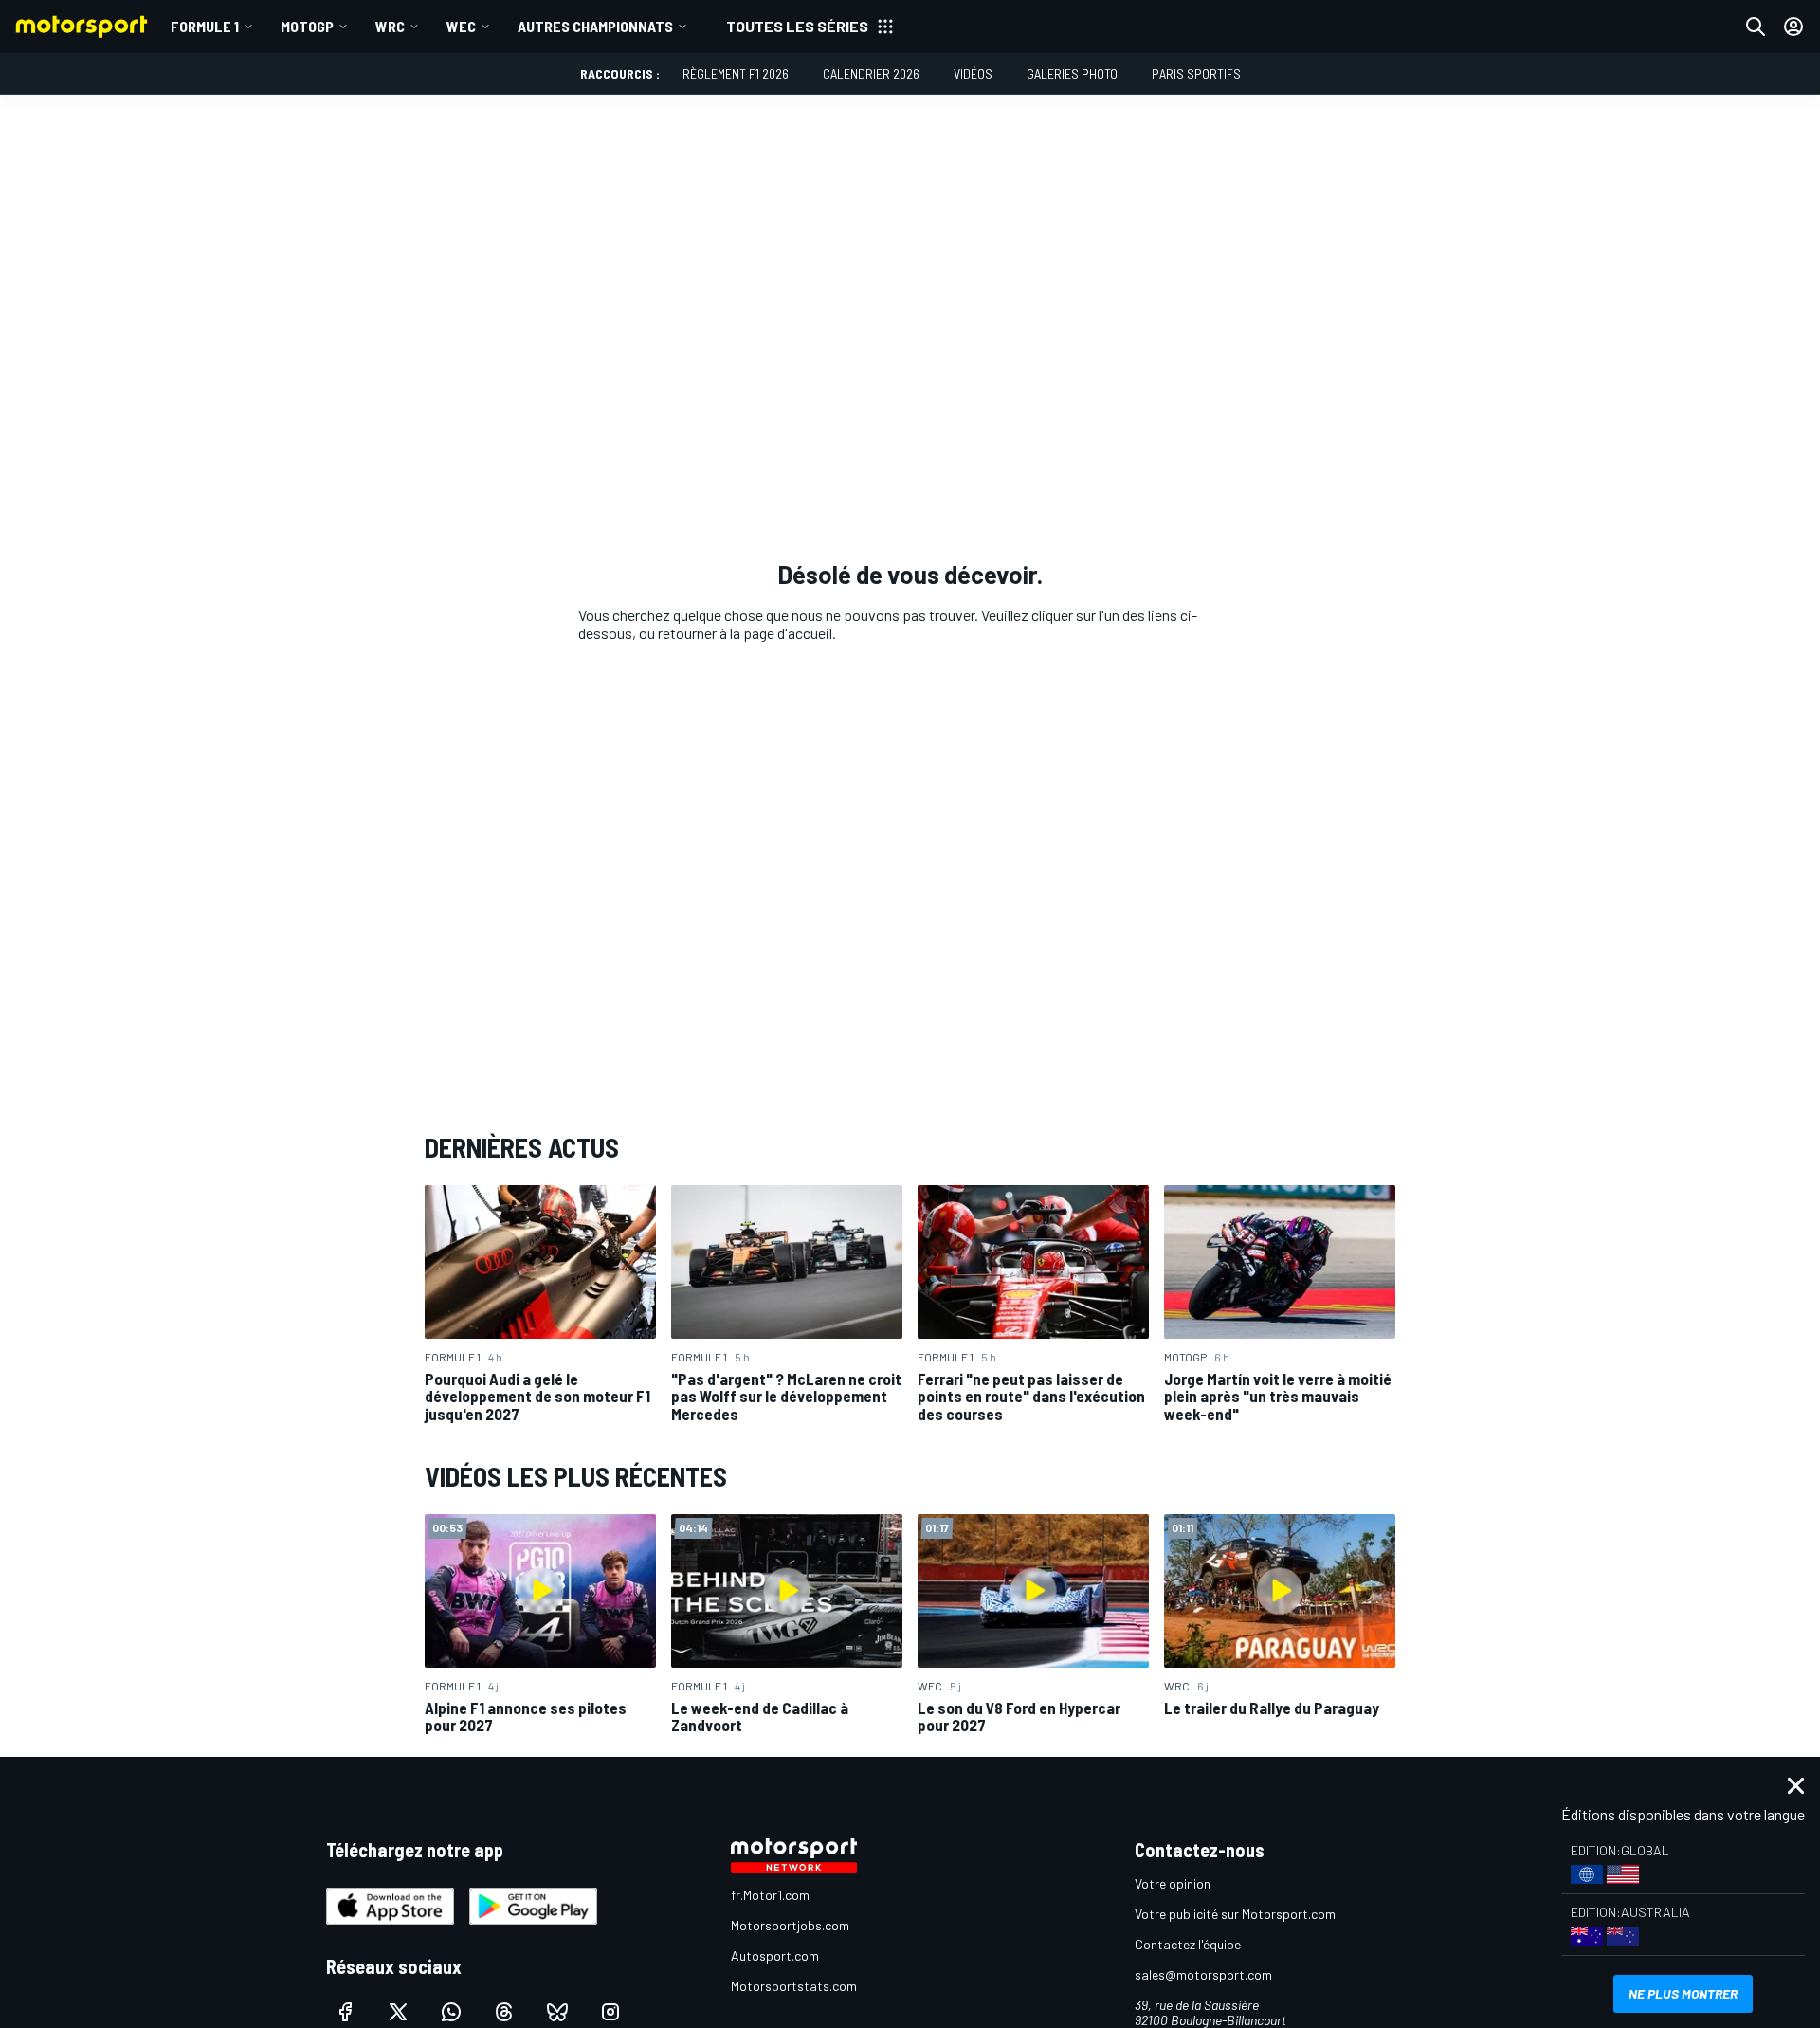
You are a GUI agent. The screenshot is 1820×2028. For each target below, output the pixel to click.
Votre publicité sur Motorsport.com (1235, 1914)
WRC (390, 26)
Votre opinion (1173, 1883)
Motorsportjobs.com (790, 1925)
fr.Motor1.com (770, 1895)
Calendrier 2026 (871, 73)
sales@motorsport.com (1203, 1974)
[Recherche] (1756, 27)
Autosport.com (775, 1955)
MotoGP (307, 26)
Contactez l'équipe (1188, 1944)
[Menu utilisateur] (1793, 27)
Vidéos (973, 73)
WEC (461, 26)
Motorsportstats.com (794, 1986)
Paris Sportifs (1196, 73)
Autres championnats (595, 26)
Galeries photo (1072, 73)
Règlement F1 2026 (736, 73)
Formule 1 (205, 26)
